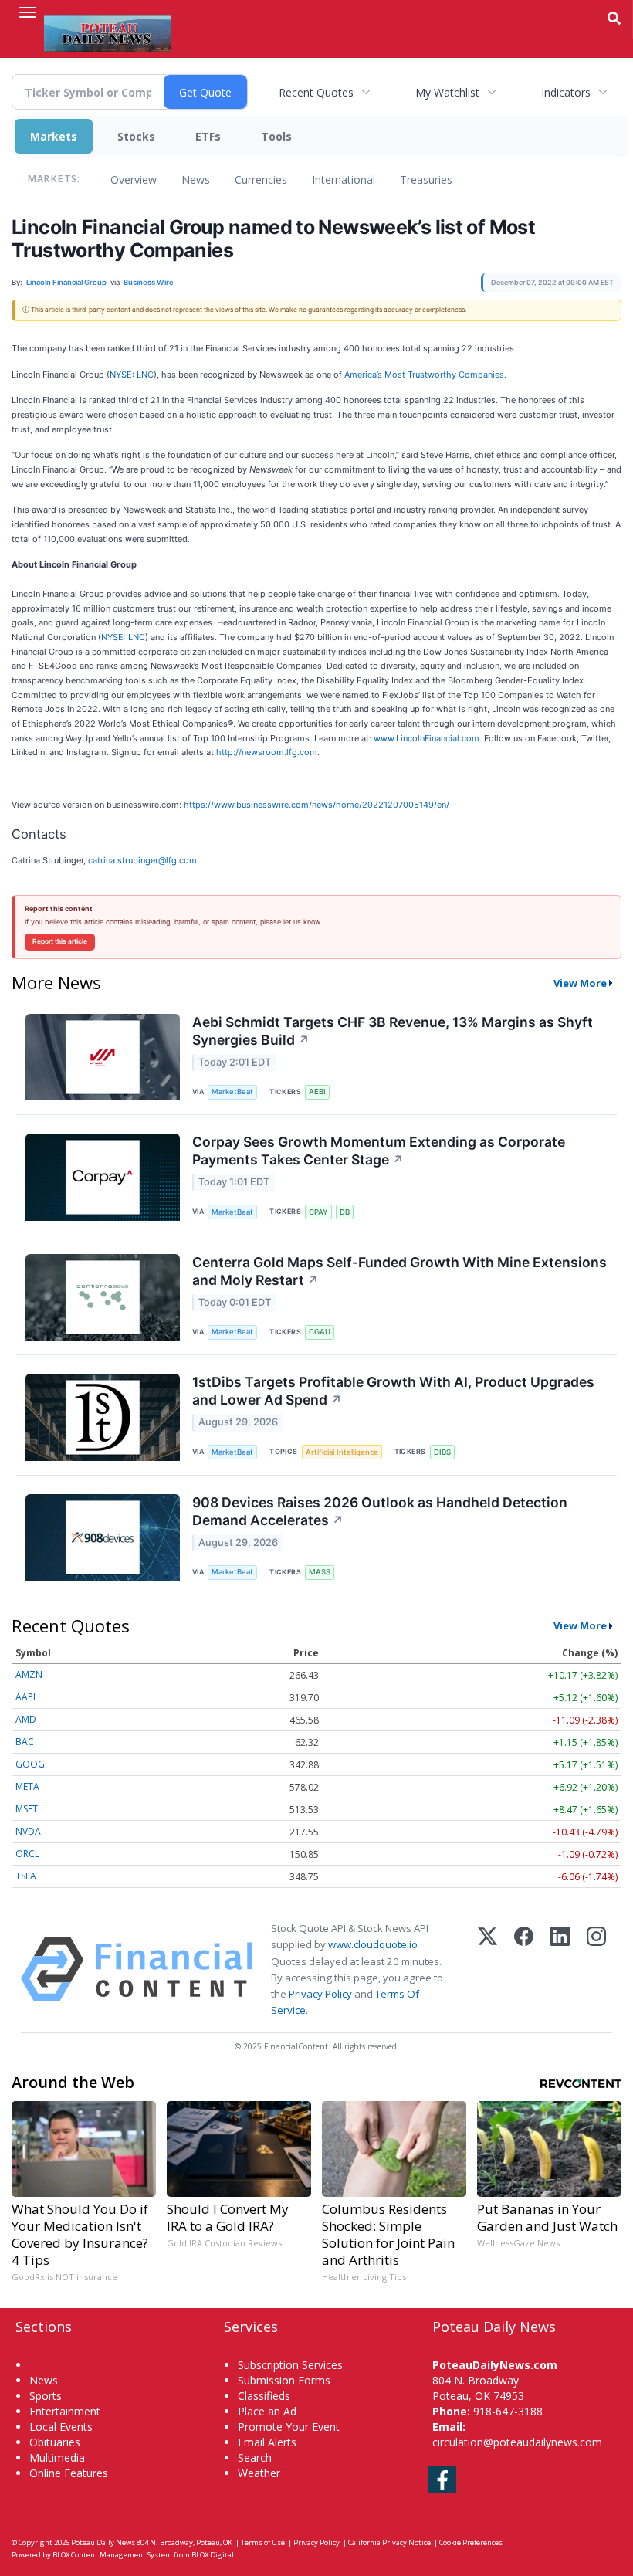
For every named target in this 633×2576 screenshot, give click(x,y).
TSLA (26, 1876)
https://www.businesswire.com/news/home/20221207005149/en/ (316, 805)
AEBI (317, 1091)
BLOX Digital (213, 2555)
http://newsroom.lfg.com (267, 752)
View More (580, 983)
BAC (25, 1742)
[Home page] (108, 32)
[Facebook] (524, 1969)
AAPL (27, 1697)
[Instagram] (596, 1969)
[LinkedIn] (560, 1969)
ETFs (208, 136)
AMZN (29, 1674)
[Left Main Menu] (28, 12)
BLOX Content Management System (112, 2555)
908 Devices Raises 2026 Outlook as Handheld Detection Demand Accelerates (380, 1511)
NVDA (28, 1831)
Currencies (261, 180)
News (196, 180)
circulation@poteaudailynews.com (517, 2442)
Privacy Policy (320, 1994)
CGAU (320, 1332)
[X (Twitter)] (487, 1969)
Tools (276, 136)
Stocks (136, 136)
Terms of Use (263, 2542)
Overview (134, 180)
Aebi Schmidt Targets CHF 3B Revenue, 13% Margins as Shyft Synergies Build (393, 1031)
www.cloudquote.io (373, 1944)
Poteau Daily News (103, 2542)
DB (345, 1212)
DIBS (442, 1452)
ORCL (27, 1854)
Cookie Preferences (471, 2542)
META (27, 1786)
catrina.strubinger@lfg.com (142, 860)
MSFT (27, 1809)
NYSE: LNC (132, 375)
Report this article (60, 941)
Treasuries (426, 180)
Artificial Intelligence (342, 1452)
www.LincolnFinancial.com (427, 738)
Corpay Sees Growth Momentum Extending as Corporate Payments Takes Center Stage (379, 1151)
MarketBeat (232, 1091)
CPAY (318, 1212)
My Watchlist (447, 92)
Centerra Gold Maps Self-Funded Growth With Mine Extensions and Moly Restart (399, 1271)
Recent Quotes (316, 92)
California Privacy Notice (389, 2542)
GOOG (30, 1764)
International (344, 180)
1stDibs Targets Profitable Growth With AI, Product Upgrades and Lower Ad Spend (393, 1391)
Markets (54, 136)
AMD (26, 1719)
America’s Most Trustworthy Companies (424, 375)
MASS (320, 1572)
